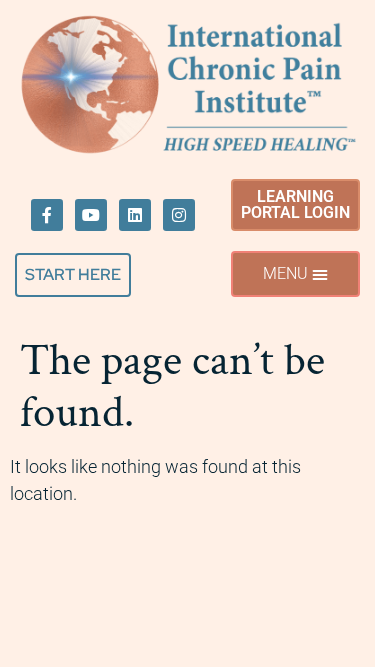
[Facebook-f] (47, 215)
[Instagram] (179, 215)
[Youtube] (91, 215)
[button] (295, 274)
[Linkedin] (135, 215)
